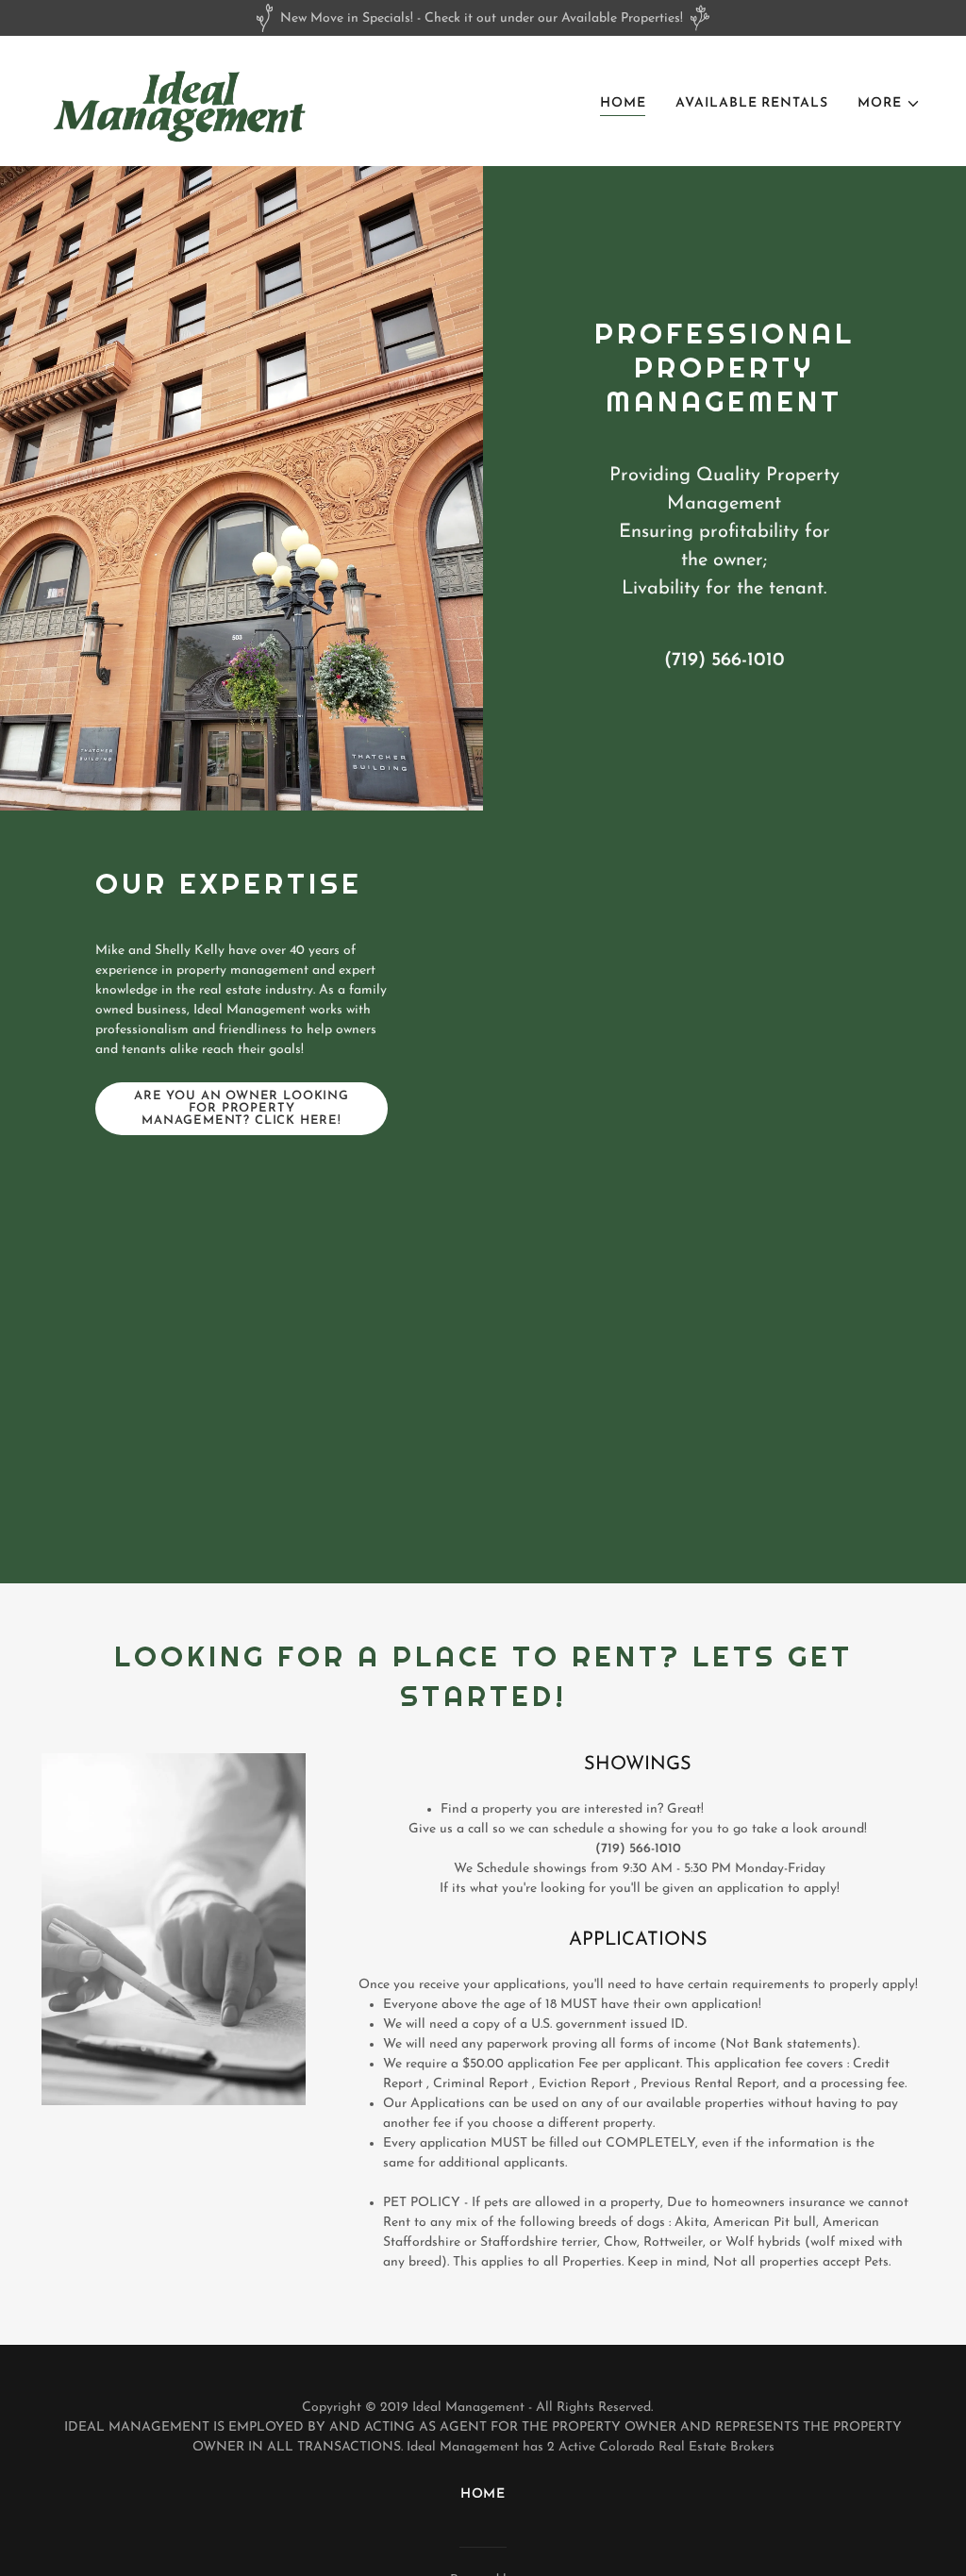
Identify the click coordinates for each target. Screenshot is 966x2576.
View (483, 1331)
